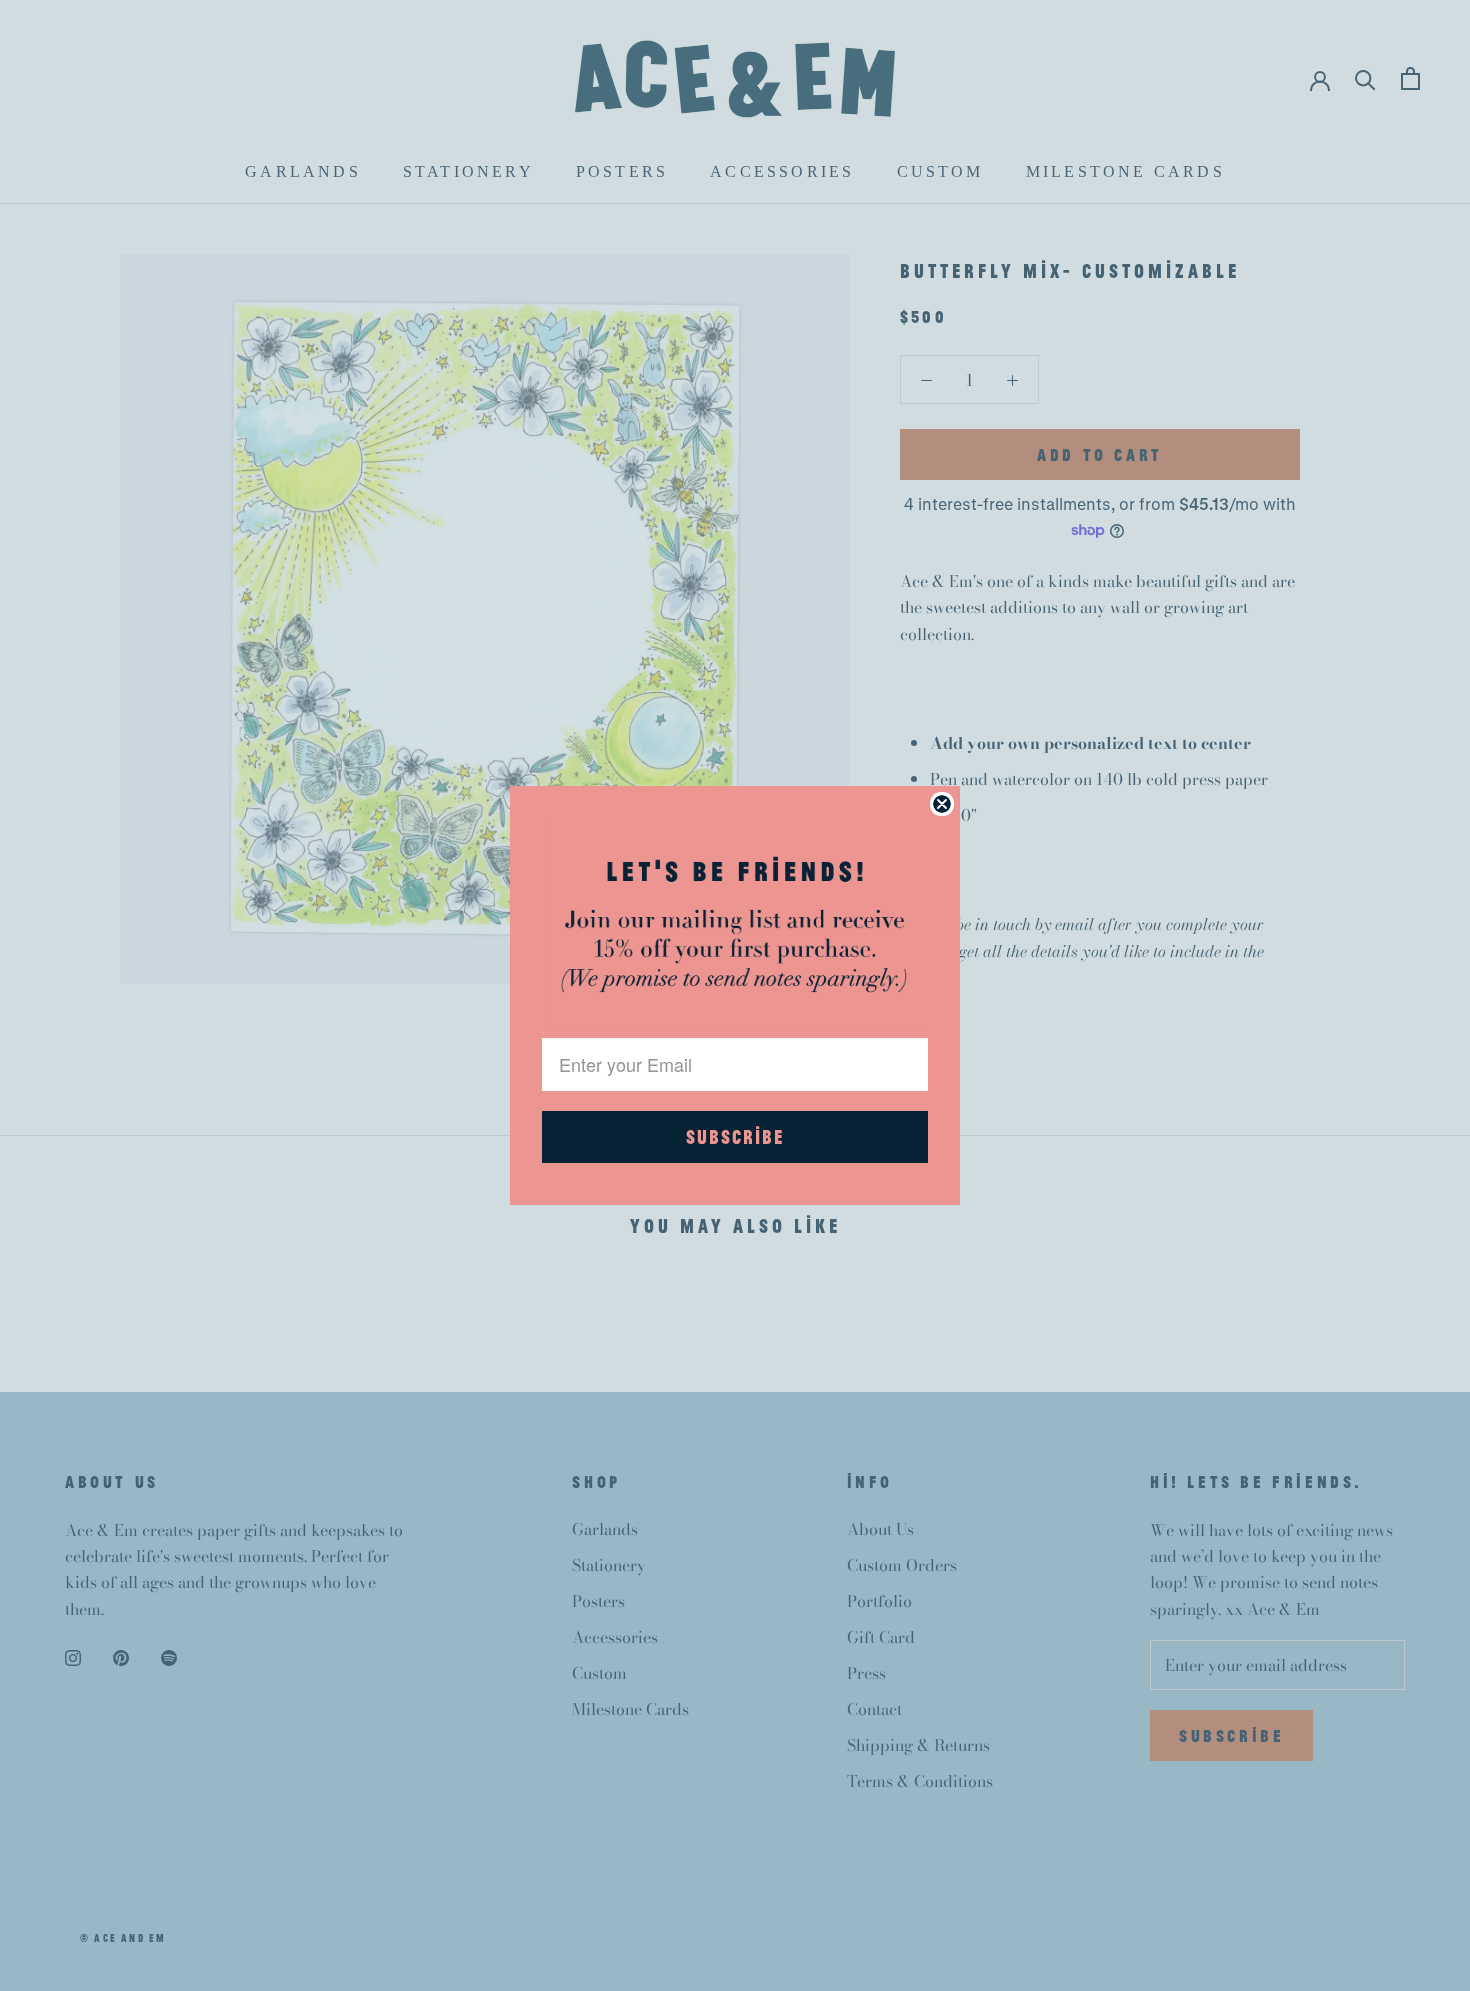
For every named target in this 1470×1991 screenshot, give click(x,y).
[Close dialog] (942, 804)
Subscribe (735, 1136)
